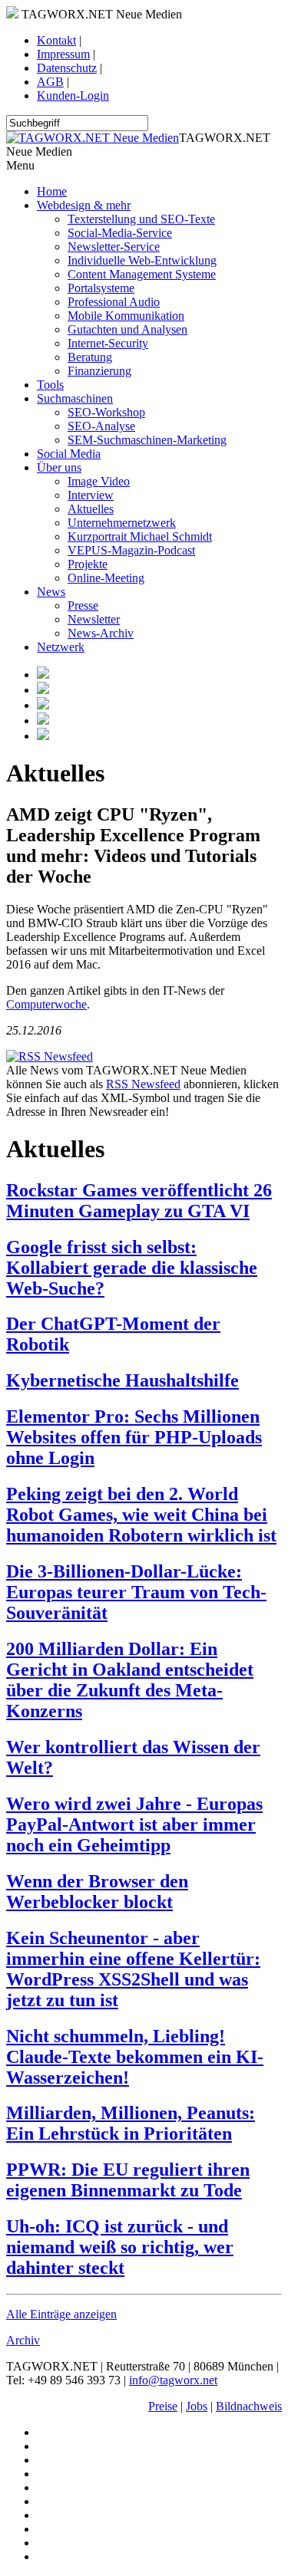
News (51, 592)
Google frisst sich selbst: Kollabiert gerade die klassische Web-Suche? (132, 1268)
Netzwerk (61, 647)
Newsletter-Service (114, 247)
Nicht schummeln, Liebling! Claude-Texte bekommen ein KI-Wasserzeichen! (135, 2057)
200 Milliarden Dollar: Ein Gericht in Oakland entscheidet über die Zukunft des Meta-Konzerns (130, 1680)
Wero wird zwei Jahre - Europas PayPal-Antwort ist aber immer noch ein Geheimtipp (134, 1824)
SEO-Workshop (106, 412)
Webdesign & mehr (84, 205)
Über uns (59, 467)
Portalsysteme (101, 288)
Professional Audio (114, 302)
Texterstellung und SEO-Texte (141, 219)
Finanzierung (99, 371)
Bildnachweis (249, 2406)
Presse (83, 605)
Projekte (88, 564)
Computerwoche (46, 1004)
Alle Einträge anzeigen (61, 2314)
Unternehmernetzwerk (122, 523)
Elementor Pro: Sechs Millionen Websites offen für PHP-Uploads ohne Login (134, 1437)
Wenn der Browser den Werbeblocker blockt (97, 1892)
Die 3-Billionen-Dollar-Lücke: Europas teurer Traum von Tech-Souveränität (136, 1592)
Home (52, 191)
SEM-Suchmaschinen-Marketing (147, 440)
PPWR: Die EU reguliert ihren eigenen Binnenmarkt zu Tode (128, 2180)
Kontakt (56, 40)
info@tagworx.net (173, 2380)
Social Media (69, 454)
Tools (50, 385)
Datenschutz (67, 68)
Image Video (99, 481)
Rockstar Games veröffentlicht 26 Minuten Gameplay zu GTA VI (139, 1201)
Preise (163, 2406)
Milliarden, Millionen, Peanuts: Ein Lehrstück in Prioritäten (131, 2123)
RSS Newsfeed (143, 1084)
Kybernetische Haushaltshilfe (122, 1380)
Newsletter (94, 619)
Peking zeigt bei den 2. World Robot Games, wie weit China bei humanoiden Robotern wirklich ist (141, 1515)
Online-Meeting (106, 578)
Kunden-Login (73, 95)
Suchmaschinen (75, 398)
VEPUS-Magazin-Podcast (131, 550)
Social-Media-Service (120, 233)
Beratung (90, 357)
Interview (91, 495)
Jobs (197, 2406)
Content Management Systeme (142, 274)
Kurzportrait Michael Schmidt (140, 536)
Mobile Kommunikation (126, 316)
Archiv (23, 2340)
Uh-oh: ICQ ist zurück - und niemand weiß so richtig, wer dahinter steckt (120, 2247)
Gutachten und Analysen (127, 329)
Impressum (63, 54)
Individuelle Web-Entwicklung (142, 260)
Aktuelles (91, 509)
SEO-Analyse (101, 426)
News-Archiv (101, 633)
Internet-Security (108, 343)
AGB (50, 82)
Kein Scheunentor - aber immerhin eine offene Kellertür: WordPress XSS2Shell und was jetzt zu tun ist (133, 1969)
